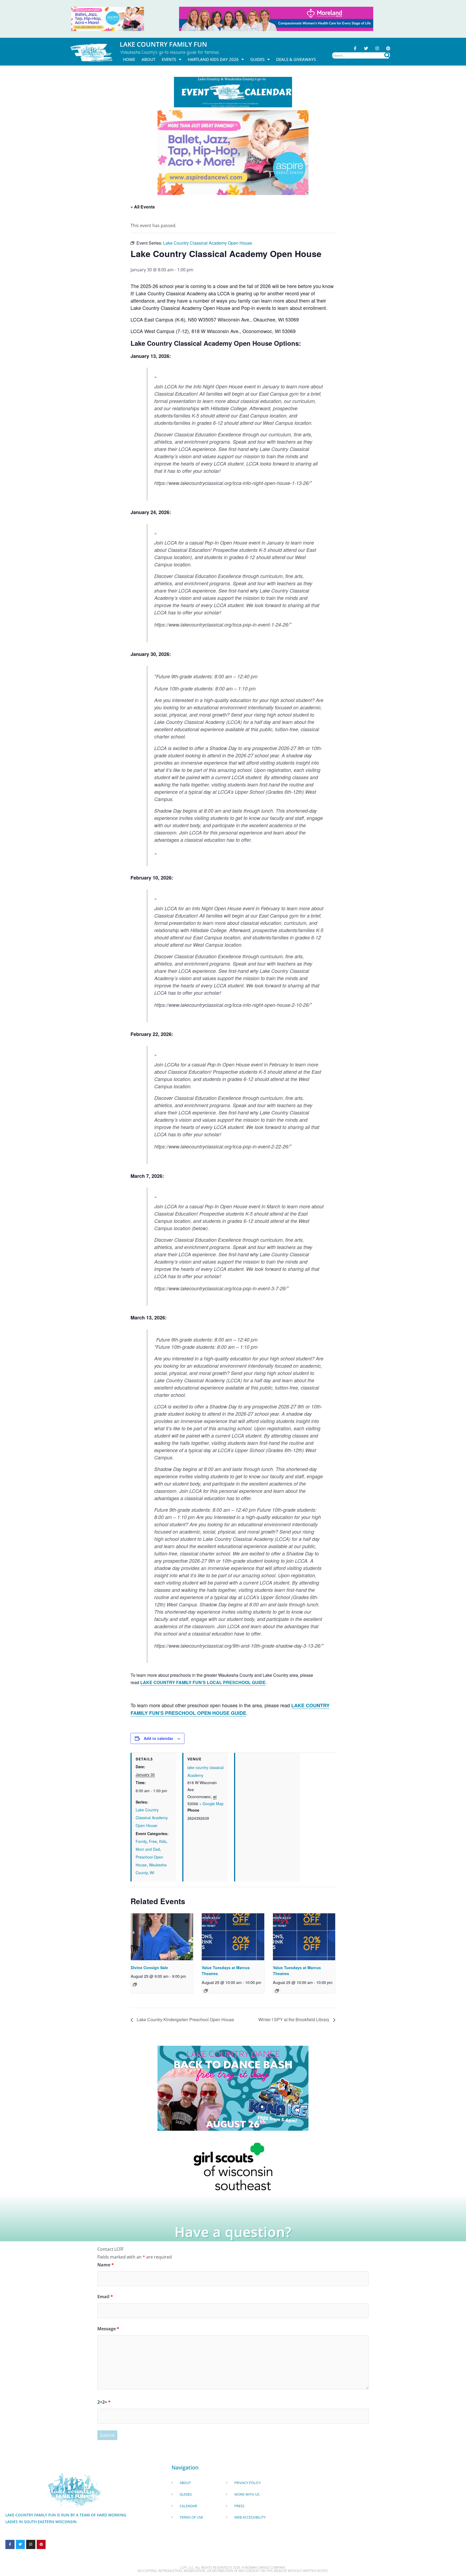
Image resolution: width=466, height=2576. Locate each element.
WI (152, 1873)
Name (106, 2265)
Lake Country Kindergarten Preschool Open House (185, 2019)
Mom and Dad (148, 1849)
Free (153, 1841)
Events (169, 59)
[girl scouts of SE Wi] (233, 2166)
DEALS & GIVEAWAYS (296, 59)
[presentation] (162, 1937)
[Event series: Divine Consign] (135, 1985)
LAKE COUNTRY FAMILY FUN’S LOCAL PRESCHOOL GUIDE (203, 1682)
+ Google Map (211, 1804)
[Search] (387, 55)
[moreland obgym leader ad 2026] (276, 18)
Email (105, 2297)
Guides (257, 59)
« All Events (143, 207)
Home (129, 59)
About (148, 59)
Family (141, 1841)
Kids (163, 1841)
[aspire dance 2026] (108, 18)
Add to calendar (158, 1738)
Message (108, 2329)
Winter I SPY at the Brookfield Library (294, 2019)
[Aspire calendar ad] (233, 152)
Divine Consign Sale (149, 1968)
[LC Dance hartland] (233, 2088)
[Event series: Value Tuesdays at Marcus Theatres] (206, 1991)
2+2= (104, 2402)
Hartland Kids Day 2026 (213, 59)
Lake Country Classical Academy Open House (152, 1818)
